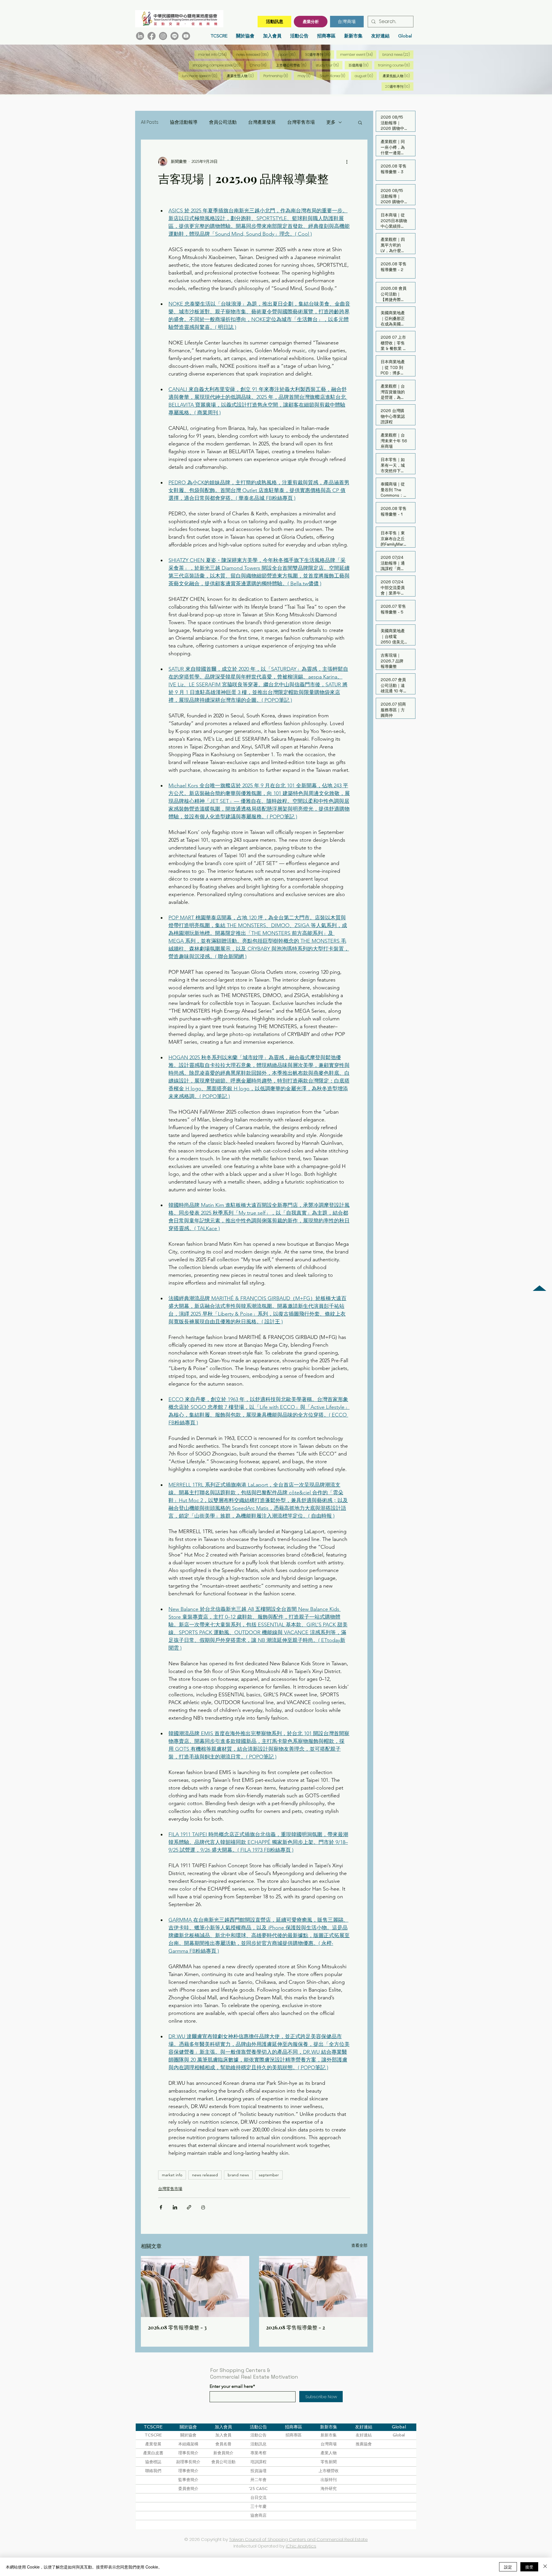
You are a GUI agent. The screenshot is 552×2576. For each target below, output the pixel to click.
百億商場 (360, 65)
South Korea (334, 76)
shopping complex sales (218, 65)
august (366, 76)
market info (214, 54)
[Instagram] (163, 36)
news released (254, 54)
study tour (329, 65)
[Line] (175, 36)
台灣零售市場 (301, 122)
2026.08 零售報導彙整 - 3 (177, 2327)
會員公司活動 (223, 122)
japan (289, 54)
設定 (508, 2567)
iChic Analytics (301, 2546)
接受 (529, 2567)
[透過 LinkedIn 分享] (175, 2207)
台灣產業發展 (262, 122)
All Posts (150, 122)
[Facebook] (152, 36)
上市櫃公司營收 (293, 65)
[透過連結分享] (189, 2207)
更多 (331, 122)
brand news (398, 54)
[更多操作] (347, 161)
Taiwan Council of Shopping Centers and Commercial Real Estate (298, 2539)
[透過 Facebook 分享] (161, 2207)
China (260, 65)
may (306, 76)
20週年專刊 (399, 86)
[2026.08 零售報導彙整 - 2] (313, 2287)
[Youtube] (186, 36)
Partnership (277, 76)
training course (396, 65)
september (269, 2175)
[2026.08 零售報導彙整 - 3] (195, 2287)
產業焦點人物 (398, 76)
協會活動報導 (184, 122)
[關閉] (545, 2567)
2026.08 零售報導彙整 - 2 (295, 2327)
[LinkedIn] (140, 36)
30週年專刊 (320, 54)
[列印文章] (203, 2207)
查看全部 (359, 2245)
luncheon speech (201, 76)
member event (358, 54)
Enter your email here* (232, 2386)
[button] (360, 122)
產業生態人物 (242, 76)
